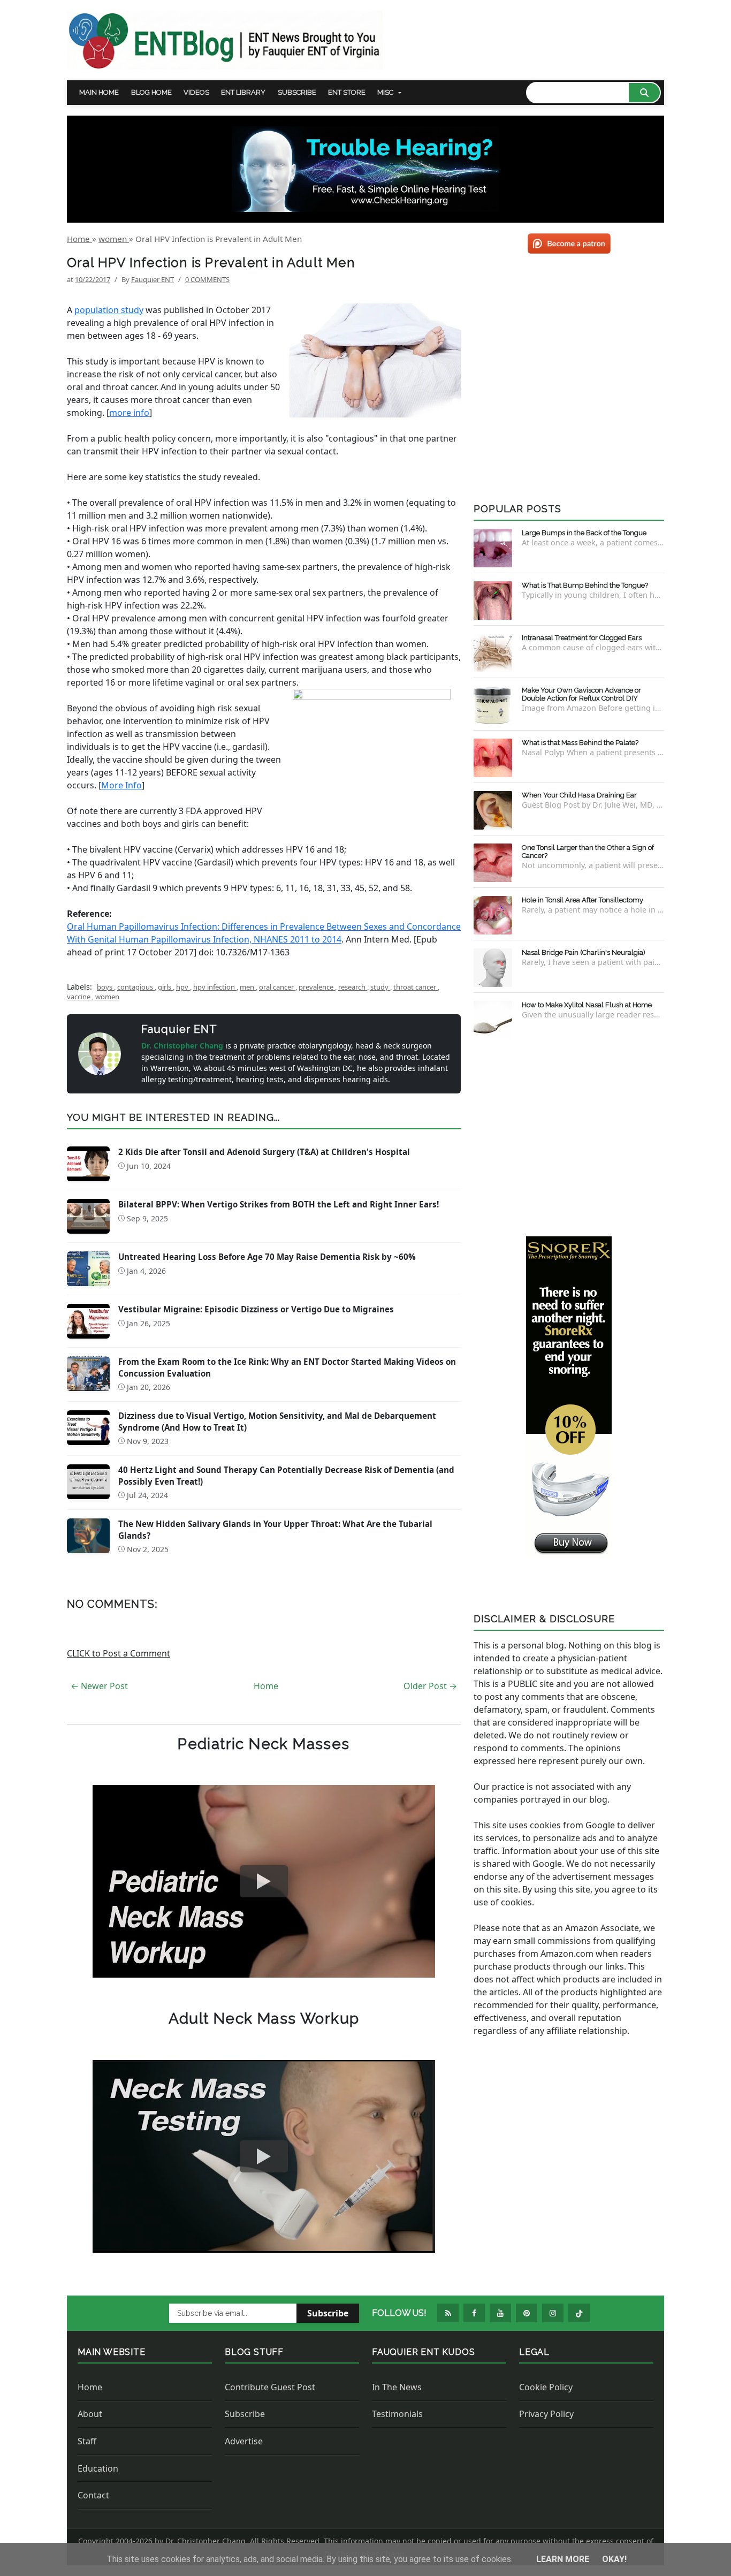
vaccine (79, 997)
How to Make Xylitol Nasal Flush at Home (587, 1005)
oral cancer (277, 987)
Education (98, 2468)
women (107, 997)
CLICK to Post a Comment (119, 1653)
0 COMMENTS (207, 279)
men (248, 987)
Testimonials (397, 2414)
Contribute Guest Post (270, 2387)
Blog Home (151, 92)
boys (105, 987)
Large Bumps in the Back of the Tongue (584, 533)
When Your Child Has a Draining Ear (579, 795)
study (380, 987)
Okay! (614, 2559)
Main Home (99, 92)
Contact (93, 2495)
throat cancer (416, 987)
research (353, 987)
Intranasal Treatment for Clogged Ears (582, 638)
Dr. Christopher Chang (183, 1046)
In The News (397, 2387)
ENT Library (243, 92)
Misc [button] (385, 92)
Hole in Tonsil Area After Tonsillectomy (582, 900)
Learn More (564, 2559)
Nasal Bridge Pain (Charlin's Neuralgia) (584, 952)
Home (266, 1686)
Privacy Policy (546, 2414)
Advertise (244, 2441)
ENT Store (347, 92)
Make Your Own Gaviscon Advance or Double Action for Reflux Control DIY (581, 694)
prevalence (317, 987)
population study (109, 310)
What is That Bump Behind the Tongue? (585, 585)
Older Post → (430, 1686)
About (90, 2414)
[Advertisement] (569, 1136)
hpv (183, 987)
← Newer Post (99, 1686)
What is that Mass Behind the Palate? (580, 743)
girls (165, 987)
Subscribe (297, 92)
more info (129, 413)
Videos (196, 92)
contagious (136, 987)
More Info (121, 785)
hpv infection (215, 987)
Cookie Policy (546, 2387)
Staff (87, 2441)
